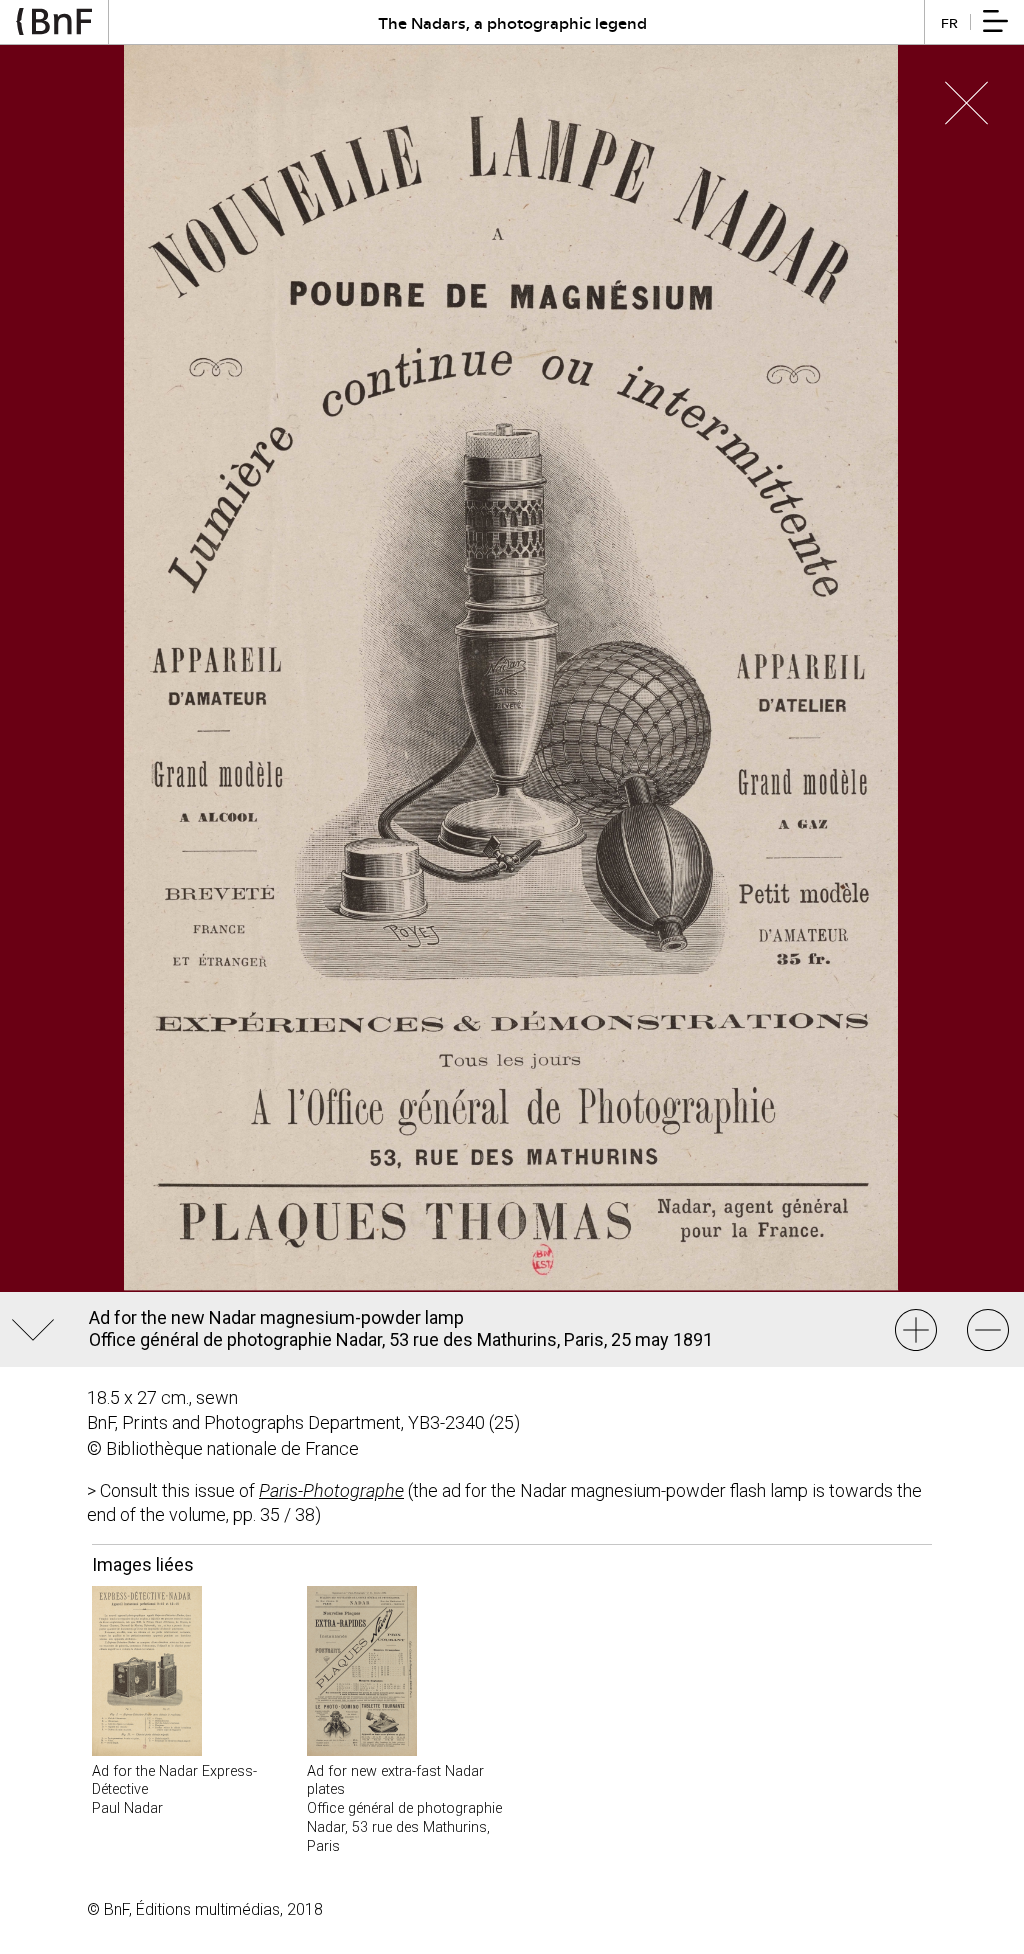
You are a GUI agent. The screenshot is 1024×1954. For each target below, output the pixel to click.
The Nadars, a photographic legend (512, 22)
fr (949, 22)
